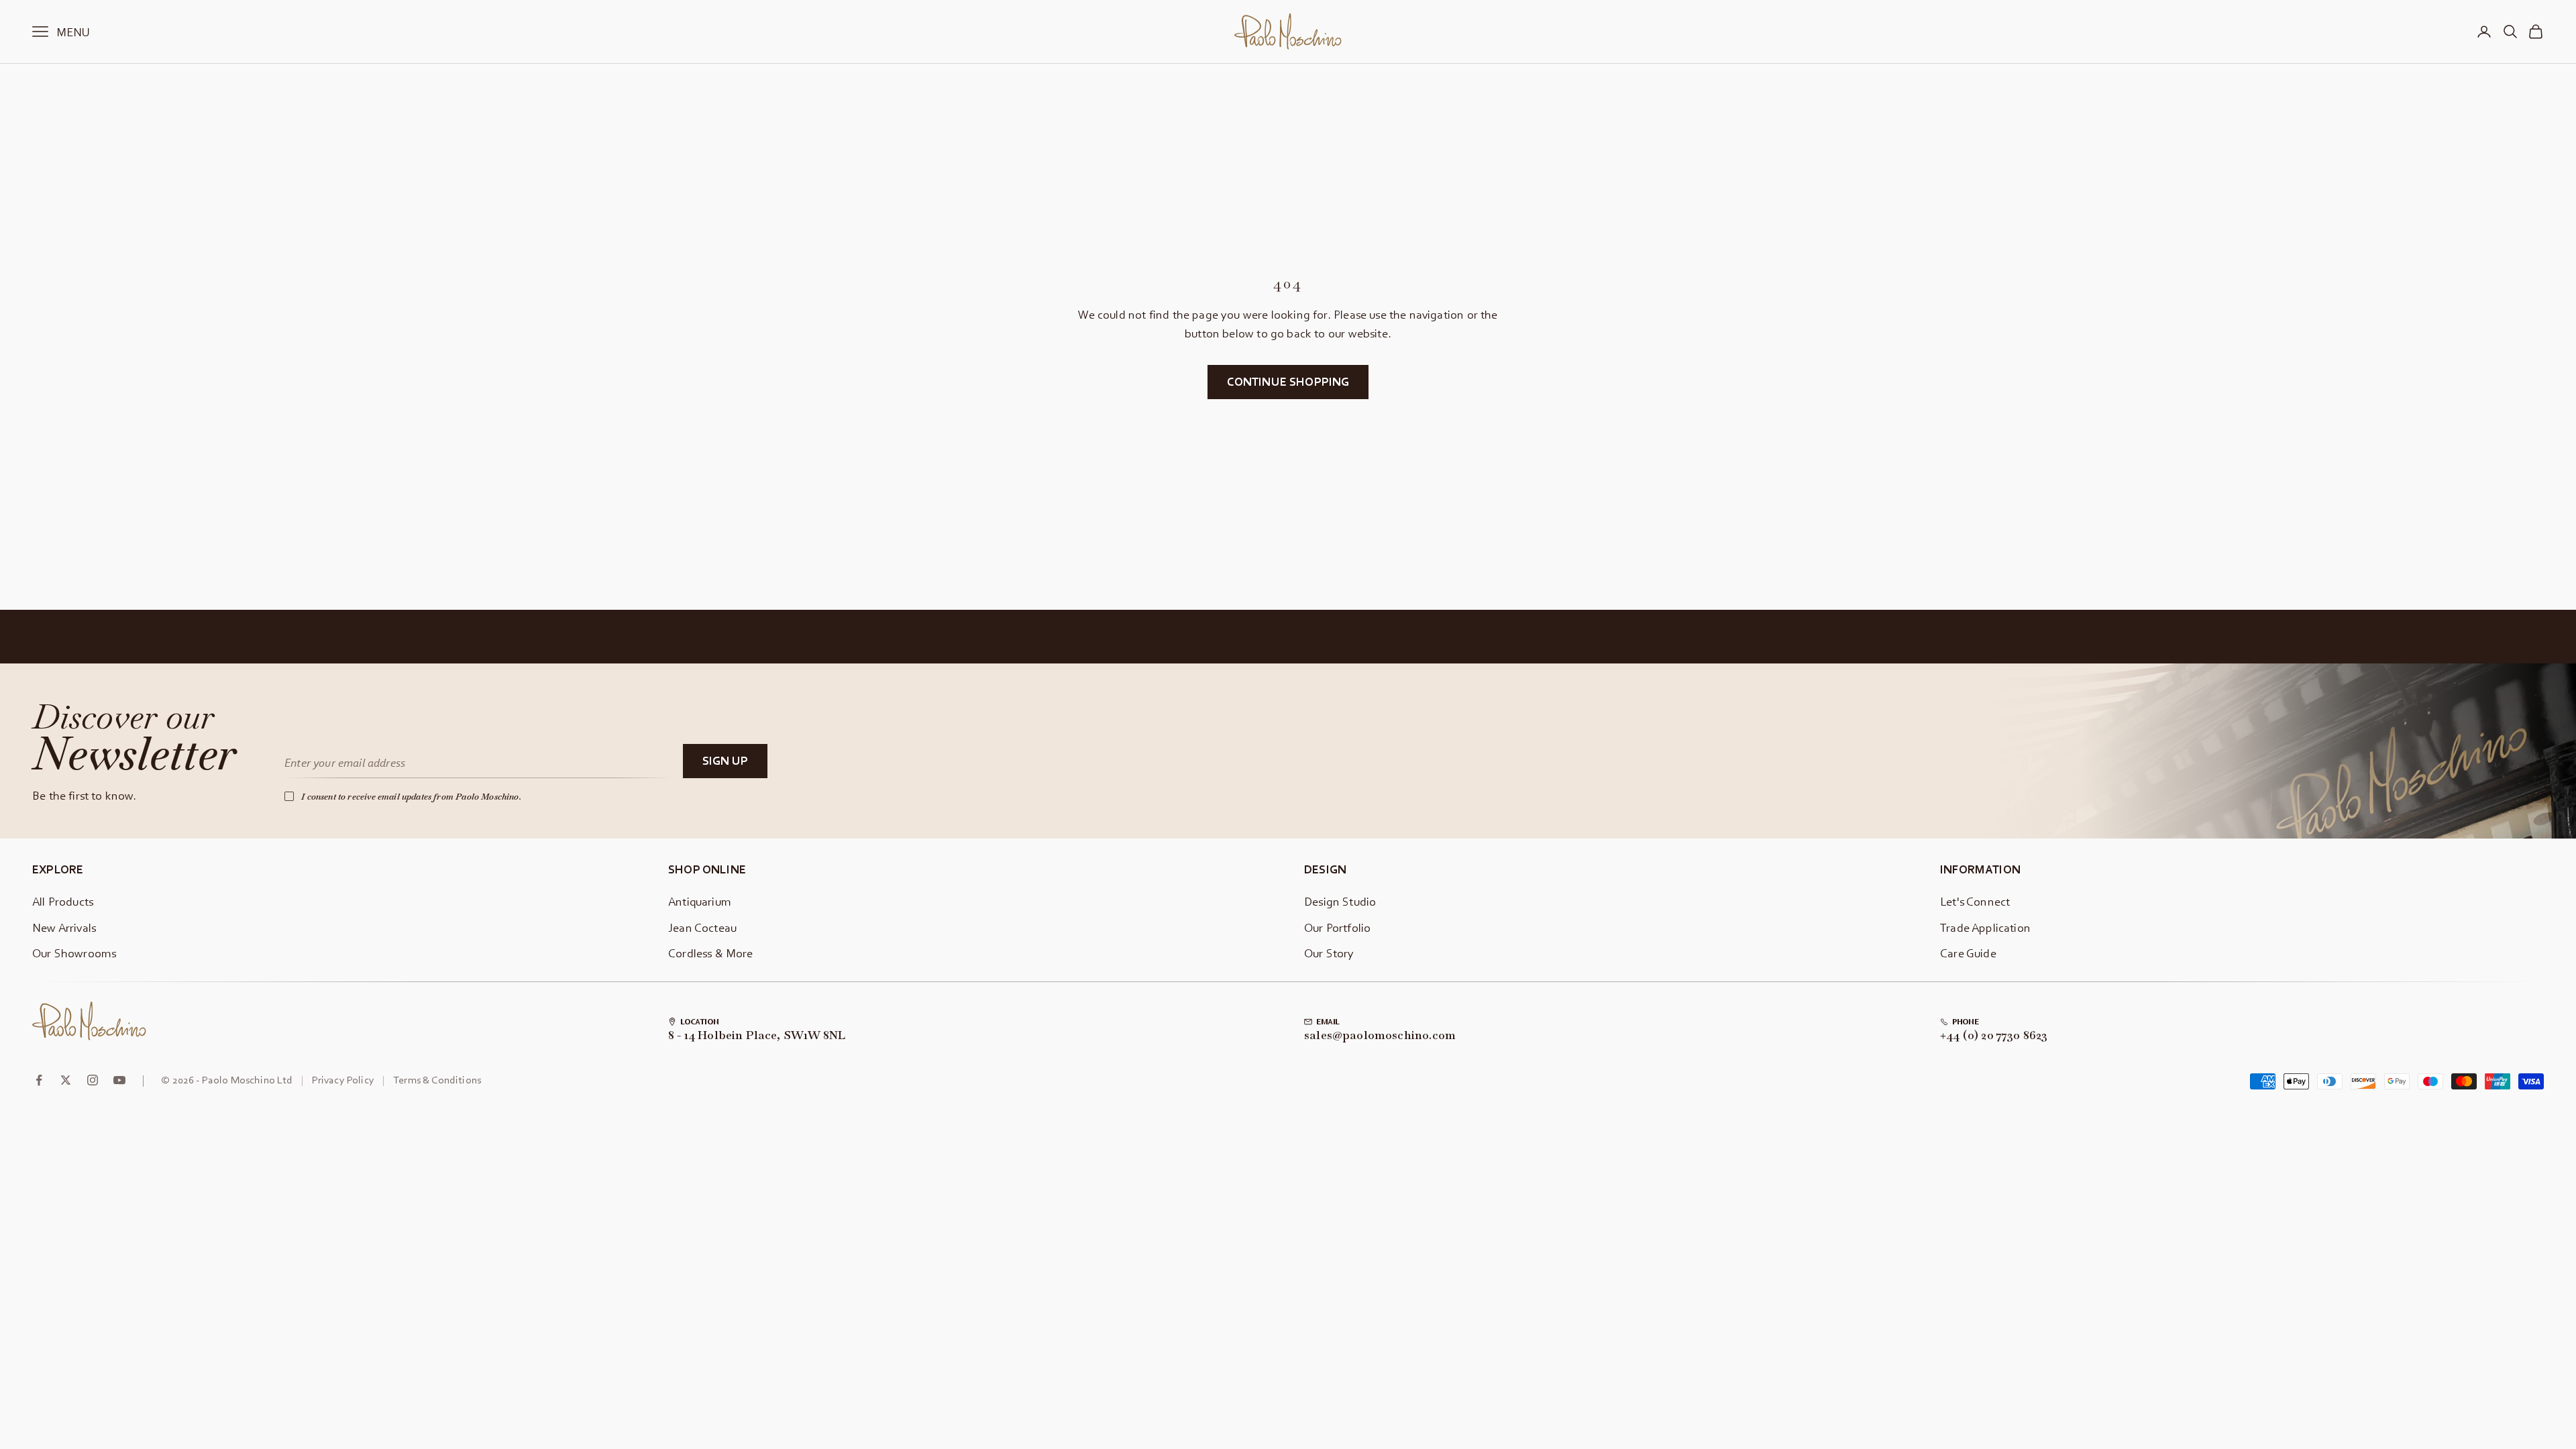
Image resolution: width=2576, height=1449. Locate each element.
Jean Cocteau (702, 927)
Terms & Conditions (437, 1079)
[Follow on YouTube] (119, 1080)
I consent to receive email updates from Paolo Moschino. (411, 797)
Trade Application (1985, 927)
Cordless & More (711, 953)
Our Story (1329, 953)
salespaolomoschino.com (1380, 1036)
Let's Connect (1975, 901)
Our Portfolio (1337, 927)
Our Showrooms (74, 953)
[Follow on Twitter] (66, 1080)
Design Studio (1340, 901)
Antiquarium (700, 901)
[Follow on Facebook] (39, 1080)
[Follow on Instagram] (93, 1080)
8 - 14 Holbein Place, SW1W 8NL (757, 1036)
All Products (63, 901)
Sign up (725, 760)
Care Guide (1968, 953)
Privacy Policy (343, 1079)
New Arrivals (64, 927)
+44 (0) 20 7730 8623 (1994, 1036)
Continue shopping (1288, 381)
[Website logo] (89, 1021)
